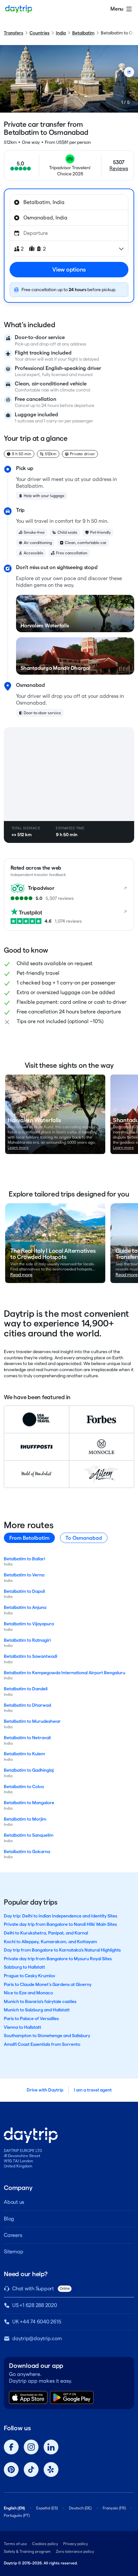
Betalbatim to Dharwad (27, 1705)
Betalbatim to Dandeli (26, 1689)
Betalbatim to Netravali (27, 1738)
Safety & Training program (27, 2551)
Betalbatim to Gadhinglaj (29, 1770)
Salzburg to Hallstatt (24, 1967)
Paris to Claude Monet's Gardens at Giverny (48, 1984)
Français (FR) (114, 2508)
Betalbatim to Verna (24, 1575)
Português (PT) (17, 2515)
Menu (117, 9)
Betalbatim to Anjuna (25, 1607)
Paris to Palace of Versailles (31, 2018)
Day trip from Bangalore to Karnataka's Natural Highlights (62, 1950)
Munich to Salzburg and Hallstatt (37, 2010)
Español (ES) (47, 2508)
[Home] (19, 9)
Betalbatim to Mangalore (29, 1803)
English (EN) (14, 2508)
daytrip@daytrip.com (37, 2338)
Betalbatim (83, 33)
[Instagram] (31, 2447)
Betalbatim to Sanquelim (29, 1835)
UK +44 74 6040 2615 (37, 2322)
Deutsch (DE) (80, 2508)
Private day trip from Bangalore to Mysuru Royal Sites (58, 1959)
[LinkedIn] (51, 2447)
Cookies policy (45, 2544)
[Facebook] (11, 2447)
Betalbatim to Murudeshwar (32, 1721)
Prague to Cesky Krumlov (30, 1976)
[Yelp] (51, 2470)
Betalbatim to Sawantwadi (30, 1656)
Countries (39, 33)
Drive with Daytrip (45, 2090)
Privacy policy (76, 2544)
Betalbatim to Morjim (25, 1819)
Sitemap (13, 2252)
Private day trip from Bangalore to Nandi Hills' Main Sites (60, 1924)
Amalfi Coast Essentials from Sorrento (42, 2044)
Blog (9, 2219)
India (61, 33)
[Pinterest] (11, 2470)
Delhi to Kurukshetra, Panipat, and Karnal (46, 1933)
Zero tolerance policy (75, 2551)
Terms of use (15, 2544)
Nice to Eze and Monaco (28, 1993)
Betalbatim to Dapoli (24, 1591)
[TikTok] (31, 2470)
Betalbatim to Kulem (24, 1754)
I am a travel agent (93, 2090)
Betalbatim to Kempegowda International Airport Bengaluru (65, 1673)
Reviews (119, 168)
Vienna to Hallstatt (22, 2027)
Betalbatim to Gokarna (27, 1851)
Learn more (18, 1147)
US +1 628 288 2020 (35, 2305)
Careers (13, 2235)
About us (14, 2202)
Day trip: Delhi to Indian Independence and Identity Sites (60, 1916)
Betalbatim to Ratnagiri (27, 1640)
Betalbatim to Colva (24, 1787)
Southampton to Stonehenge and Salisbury (47, 2036)
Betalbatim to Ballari (24, 1559)
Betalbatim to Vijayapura (29, 1624)
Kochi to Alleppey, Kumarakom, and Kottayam (50, 1942)
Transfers (13, 33)
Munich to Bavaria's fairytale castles (40, 2001)
